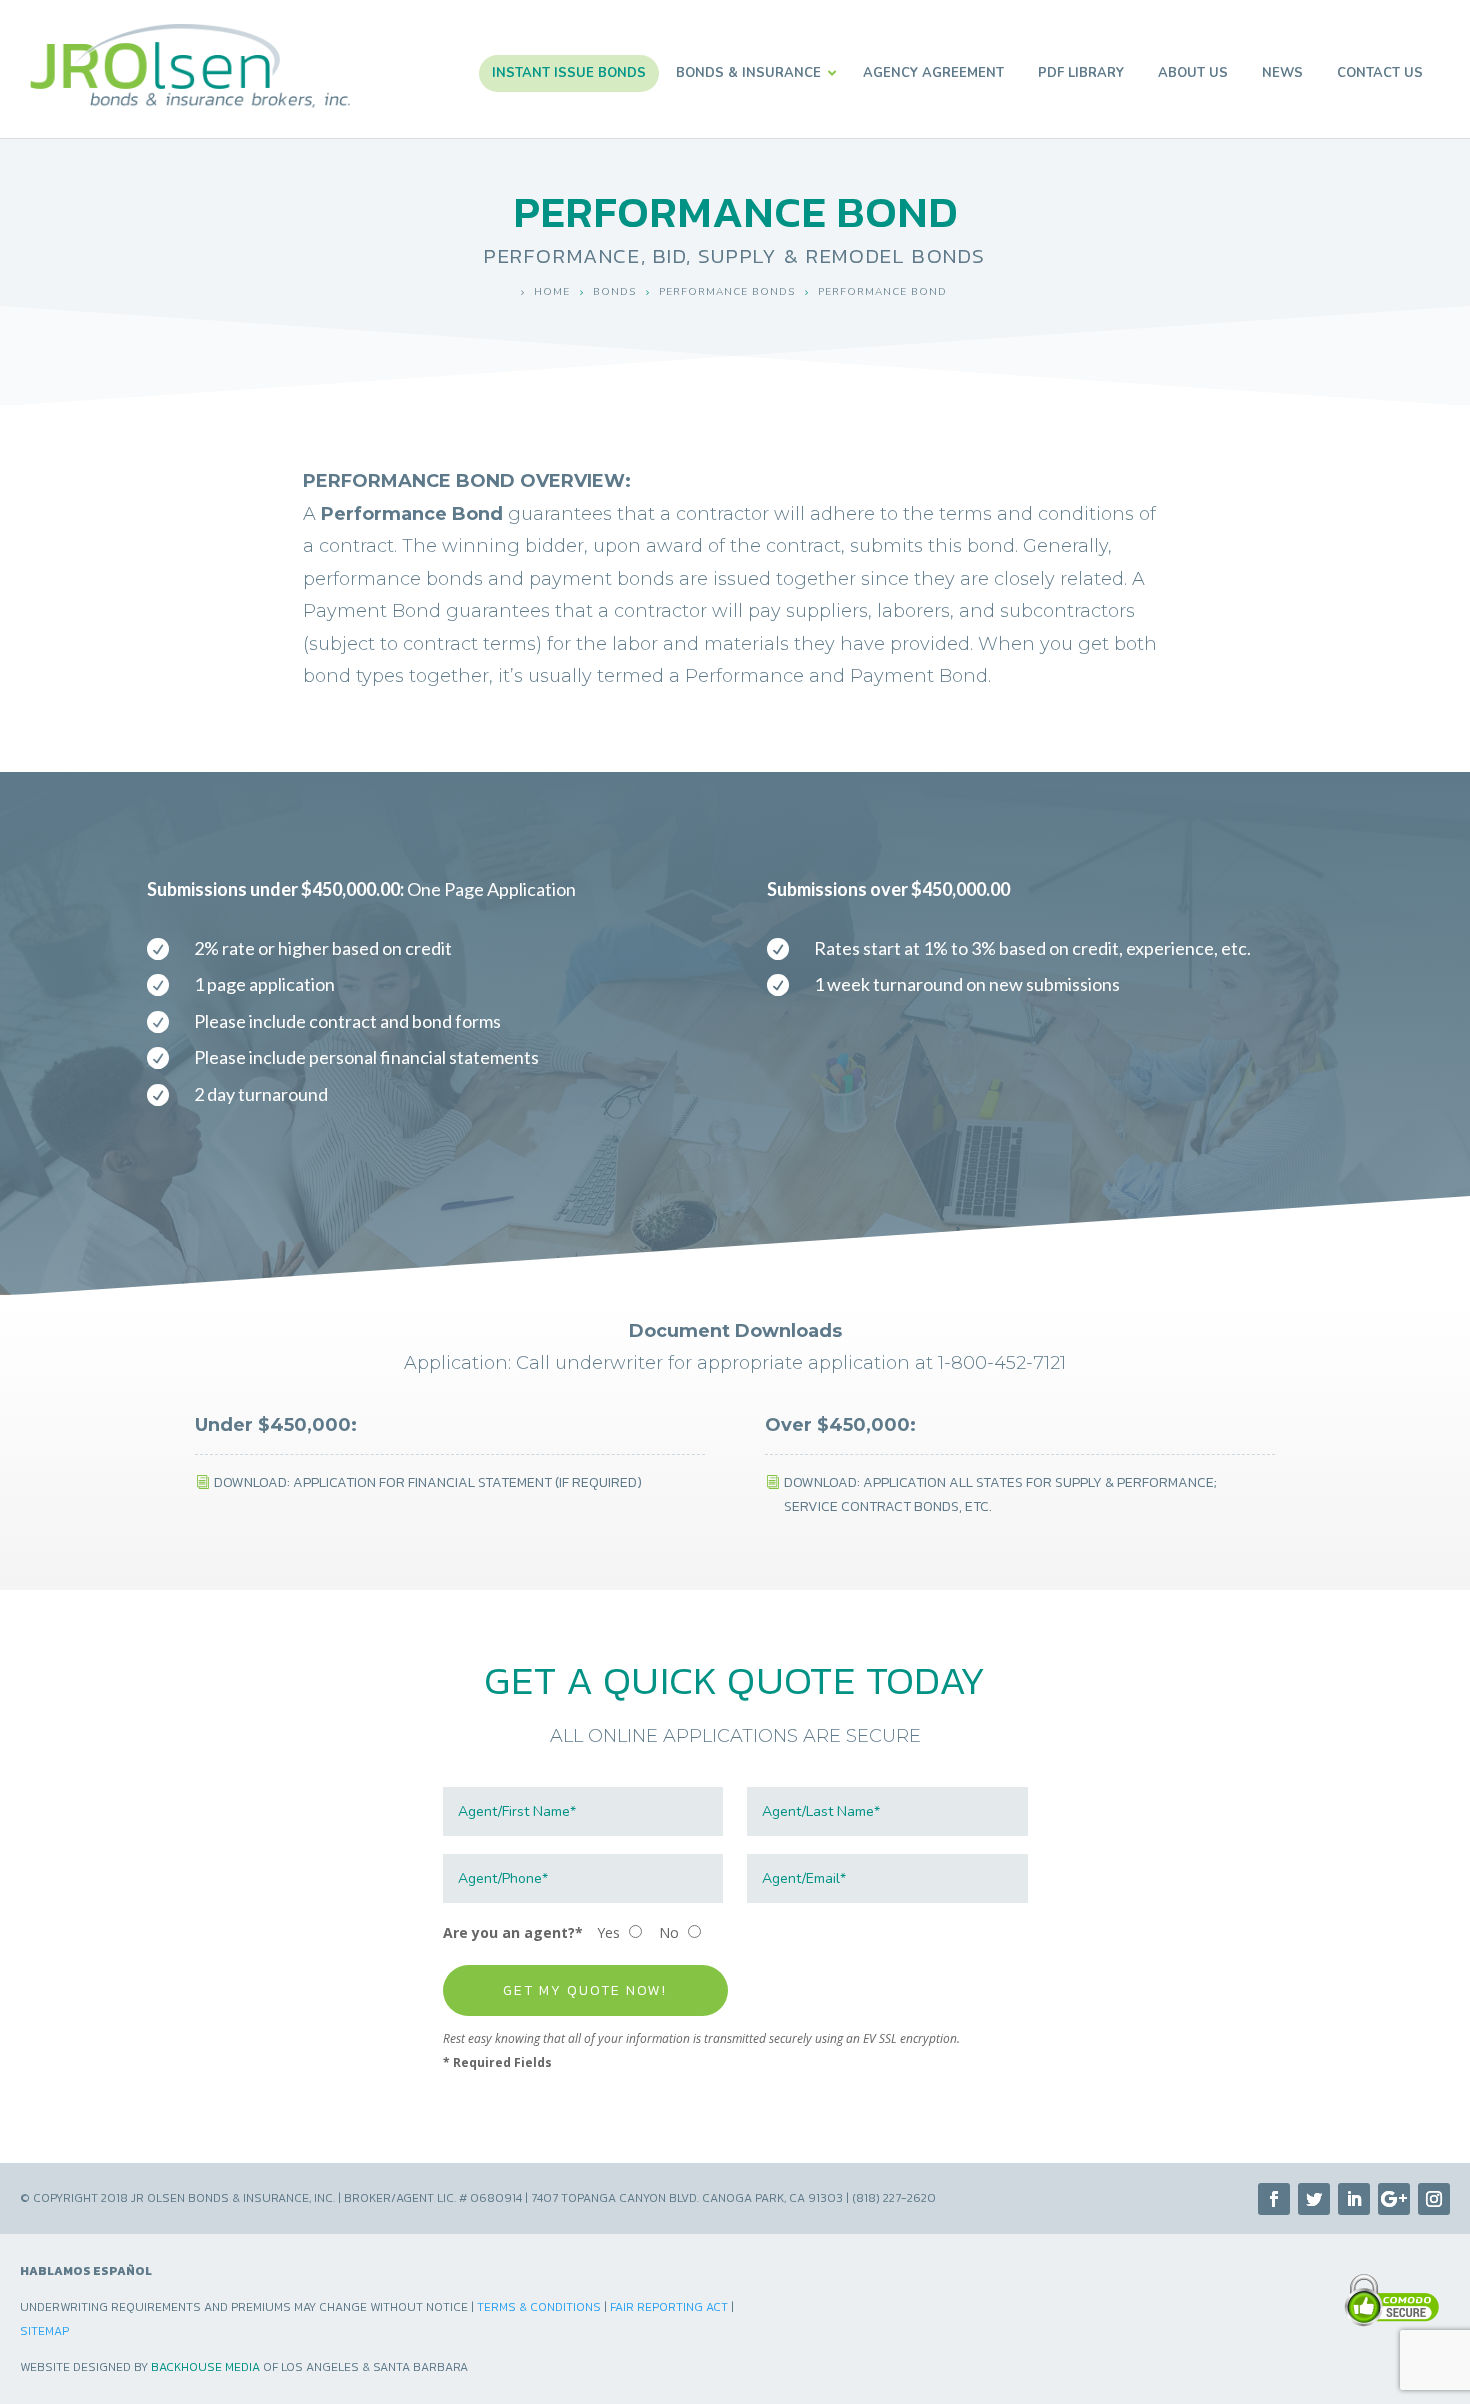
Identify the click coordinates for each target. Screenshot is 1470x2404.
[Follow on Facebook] (1274, 2199)
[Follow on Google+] (1394, 2199)
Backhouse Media (205, 2367)
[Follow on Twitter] (1314, 2199)
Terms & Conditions (539, 2307)
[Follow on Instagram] (1434, 2199)
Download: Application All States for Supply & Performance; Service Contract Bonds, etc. (1000, 1494)
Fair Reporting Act (669, 2307)
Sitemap (44, 2331)
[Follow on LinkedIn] (1354, 2199)
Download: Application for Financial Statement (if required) (428, 1482)
